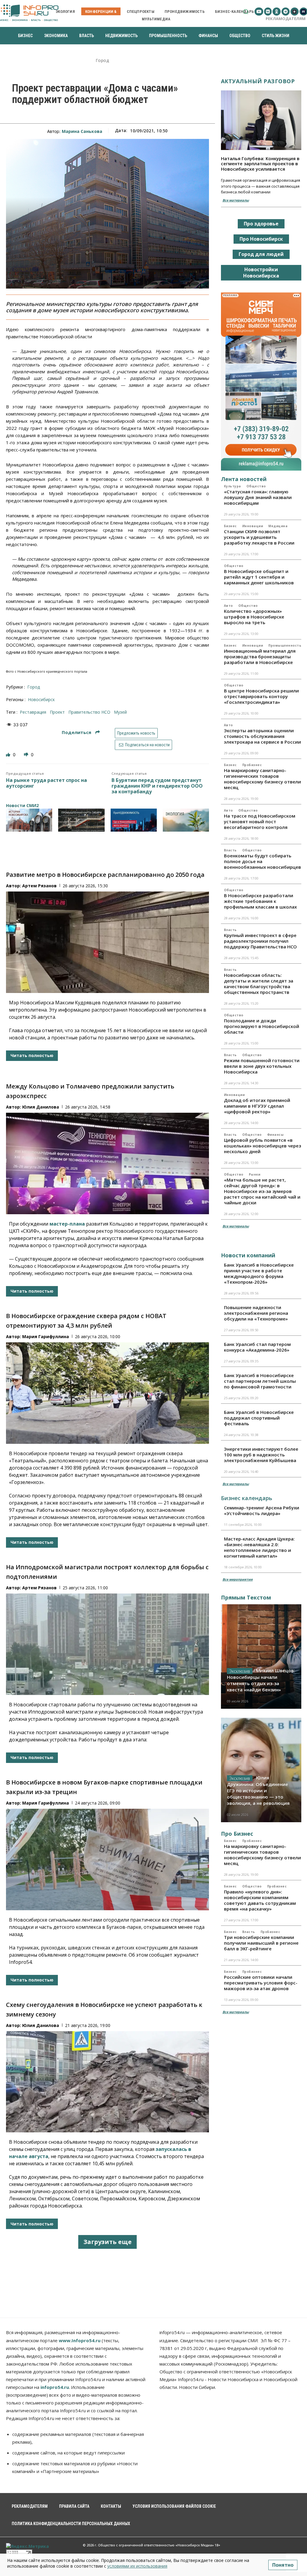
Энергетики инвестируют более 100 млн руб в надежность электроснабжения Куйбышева (261, 1455)
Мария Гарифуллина (46, 1336)
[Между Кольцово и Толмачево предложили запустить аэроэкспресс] (107, 1163)
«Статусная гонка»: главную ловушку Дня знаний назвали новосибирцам (258, 497)
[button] (246, 12)
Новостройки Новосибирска (261, 273)
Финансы (276, 1135)
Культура (232, 486)
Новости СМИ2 (22, 805)
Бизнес (230, 526)
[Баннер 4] (186, 820)
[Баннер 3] (134, 820)
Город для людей (261, 254)
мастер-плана (67, 1224)
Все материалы (236, 200)
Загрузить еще (107, 2242)
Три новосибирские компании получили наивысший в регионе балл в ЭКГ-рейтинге (261, 1943)
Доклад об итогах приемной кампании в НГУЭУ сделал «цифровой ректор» (257, 1106)
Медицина (278, 526)
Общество (256, 486)
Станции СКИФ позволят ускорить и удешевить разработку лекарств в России (259, 537)
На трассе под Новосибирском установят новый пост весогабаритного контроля (260, 821)
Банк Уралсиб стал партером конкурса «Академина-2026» (257, 1347)
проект (57, 712)
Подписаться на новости (147, 745)
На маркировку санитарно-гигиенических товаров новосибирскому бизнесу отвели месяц (262, 779)
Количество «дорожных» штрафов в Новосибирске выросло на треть (254, 617)
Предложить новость (136, 733)
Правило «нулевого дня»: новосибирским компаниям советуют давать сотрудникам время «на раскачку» (260, 1900)
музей (120, 712)
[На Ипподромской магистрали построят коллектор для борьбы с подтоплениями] (107, 1644)
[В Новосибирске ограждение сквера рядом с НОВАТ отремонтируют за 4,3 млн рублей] (107, 1393)
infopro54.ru (55, 2387)
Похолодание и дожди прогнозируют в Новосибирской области (262, 1026)
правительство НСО (89, 712)
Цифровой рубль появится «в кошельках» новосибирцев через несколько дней (262, 1146)
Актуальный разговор (258, 81)
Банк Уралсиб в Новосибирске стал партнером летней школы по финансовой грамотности (260, 1381)
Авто (228, 606)
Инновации (253, 526)
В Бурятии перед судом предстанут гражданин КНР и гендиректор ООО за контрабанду (157, 786)
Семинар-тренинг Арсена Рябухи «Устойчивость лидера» (262, 1510)
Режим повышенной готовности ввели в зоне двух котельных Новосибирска (262, 1066)
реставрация (33, 712)
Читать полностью (32, 1055)
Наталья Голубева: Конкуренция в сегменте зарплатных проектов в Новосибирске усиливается (260, 164)
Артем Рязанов (39, 886)
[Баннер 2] (81, 820)
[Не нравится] (27, 755)
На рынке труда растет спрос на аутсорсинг (46, 783)
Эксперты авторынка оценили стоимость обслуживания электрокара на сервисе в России (262, 736)
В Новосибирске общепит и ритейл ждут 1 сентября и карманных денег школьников (259, 577)
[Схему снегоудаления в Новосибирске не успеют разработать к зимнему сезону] (107, 2082)
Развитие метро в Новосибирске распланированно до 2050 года (105, 875)
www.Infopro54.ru (80, 2340)
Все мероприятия (238, 1579)
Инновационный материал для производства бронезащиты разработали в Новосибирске (260, 656)
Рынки (255, 1174)
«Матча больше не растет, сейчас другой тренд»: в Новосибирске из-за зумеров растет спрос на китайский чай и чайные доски (262, 1191)
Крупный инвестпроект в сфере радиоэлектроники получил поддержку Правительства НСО (260, 941)
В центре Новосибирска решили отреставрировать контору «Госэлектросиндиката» (261, 696)
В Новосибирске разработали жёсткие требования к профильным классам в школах (260, 901)
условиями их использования (137, 2566)
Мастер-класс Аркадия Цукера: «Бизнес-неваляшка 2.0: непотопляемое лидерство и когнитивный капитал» (259, 1547)
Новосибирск (41, 699)
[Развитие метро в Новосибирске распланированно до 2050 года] (107, 942)
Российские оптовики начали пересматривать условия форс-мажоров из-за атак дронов (261, 1983)
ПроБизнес (252, 765)
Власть (230, 850)
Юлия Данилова (41, 1107)
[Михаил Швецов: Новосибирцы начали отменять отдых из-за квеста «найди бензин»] (261, 1657)
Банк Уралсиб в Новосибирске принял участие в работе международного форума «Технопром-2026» (259, 1273)
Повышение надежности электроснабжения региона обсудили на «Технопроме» (256, 1313)
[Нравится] (9, 755)
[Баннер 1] (29, 820)
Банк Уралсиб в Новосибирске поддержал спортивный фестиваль (259, 1418)
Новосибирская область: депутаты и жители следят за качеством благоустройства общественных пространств (259, 984)
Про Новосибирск (261, 239)
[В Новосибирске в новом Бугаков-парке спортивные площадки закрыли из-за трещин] (107, 1859)
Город (103, 61)
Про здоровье (261, 224)
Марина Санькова (82, 131)
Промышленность (285, 645)
